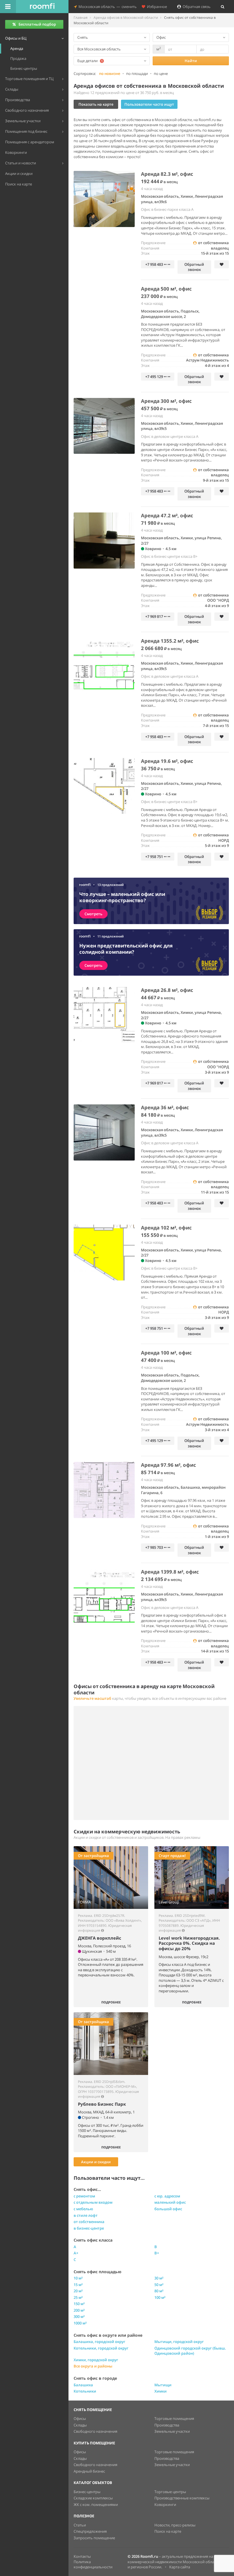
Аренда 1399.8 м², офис (170, 1572)
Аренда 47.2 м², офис (167, 515)
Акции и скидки (96, 2162)
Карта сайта (180, 2567)
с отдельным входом (93, 2202)
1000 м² (80, 2323)
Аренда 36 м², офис (165, 1107)
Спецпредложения (90, 2531)
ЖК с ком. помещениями (96, 2504)
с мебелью (83, 2209)
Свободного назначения (95, 2431)
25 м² (78, 2297)
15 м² (78, 2285)
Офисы (80, 2418)
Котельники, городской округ (101, 2348)
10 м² (78, 2278)
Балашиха (83, 2385)
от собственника (89, 2222)
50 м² (159, 2285)
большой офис (168, 2209)
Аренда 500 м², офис (166, 289)
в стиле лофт (86, 2215)
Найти (191, 61)
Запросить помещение (94, 2538)
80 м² (159, 2291)
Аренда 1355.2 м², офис (170, 641)
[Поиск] (223, 7)
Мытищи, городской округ (179, 2342)
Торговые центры (170, 2492)
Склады (80, 2425)
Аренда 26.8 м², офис (167, 990)
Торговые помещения (174, 2418)
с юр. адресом (167, 2196)
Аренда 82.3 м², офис (167, 174)
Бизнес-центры (87, 2492)
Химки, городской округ (96, 2360)
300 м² (79, 2316)
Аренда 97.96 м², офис (169, 1465)
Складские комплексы (93, 2498)
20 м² (78, 2291)
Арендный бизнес (89, 2471)
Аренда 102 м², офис (166, 1228)
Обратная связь (196, 7)
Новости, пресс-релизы (175, 2525)
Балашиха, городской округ (99, 2342)
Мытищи (163, 2385)
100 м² (160, 2297)
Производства (167, 2425)
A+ (76, 2253)
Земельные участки (172, 2431)
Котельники (85, 2391)
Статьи (80, 2525)
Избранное (156, 7)
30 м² (159, 2278)
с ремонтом (84, 2196)
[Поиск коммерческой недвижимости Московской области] (42, 7)
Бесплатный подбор (37, 24)
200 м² (79, 2310)
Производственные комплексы (182, 2498)
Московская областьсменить (107, 7)
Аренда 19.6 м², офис (167, 761)
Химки (161, 2391)
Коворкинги (165, 2504)
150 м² (79, 2304)
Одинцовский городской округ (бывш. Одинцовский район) (190, 2351)
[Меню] (8, 7)
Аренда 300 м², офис (166, 401)
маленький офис (170, 2202)
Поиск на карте (168, 2531)
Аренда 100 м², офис (166, 1353)
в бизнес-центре (89, 2228)
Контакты (82, 2556)
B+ (157, 2253)
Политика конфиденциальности (93, 2564)
